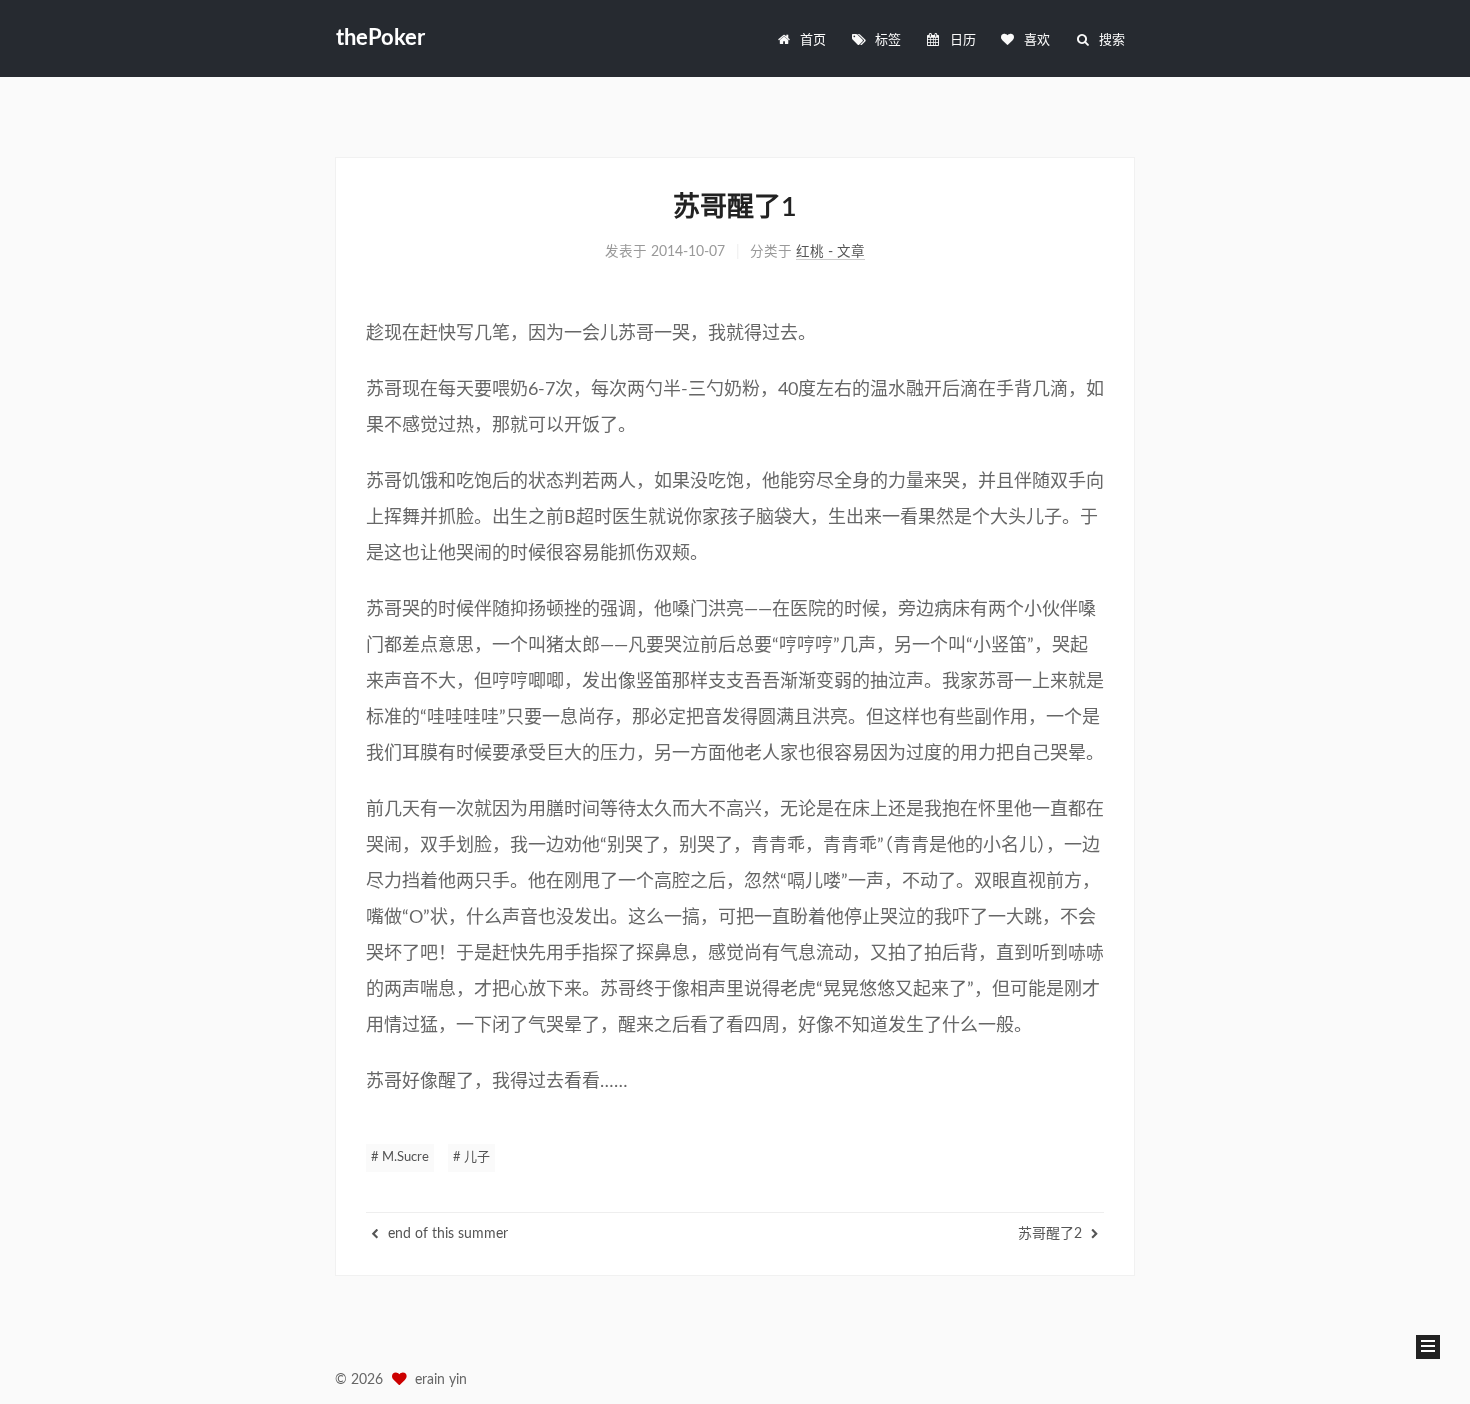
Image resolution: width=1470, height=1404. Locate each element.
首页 (813, 40)
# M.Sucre (400, 1157)
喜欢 (1037, 40)
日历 (963, 40)
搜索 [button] (1112, 40)
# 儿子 (471, 1157)
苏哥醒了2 (1052, 1234)
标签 (888, 40)
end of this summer (446, 1234)
